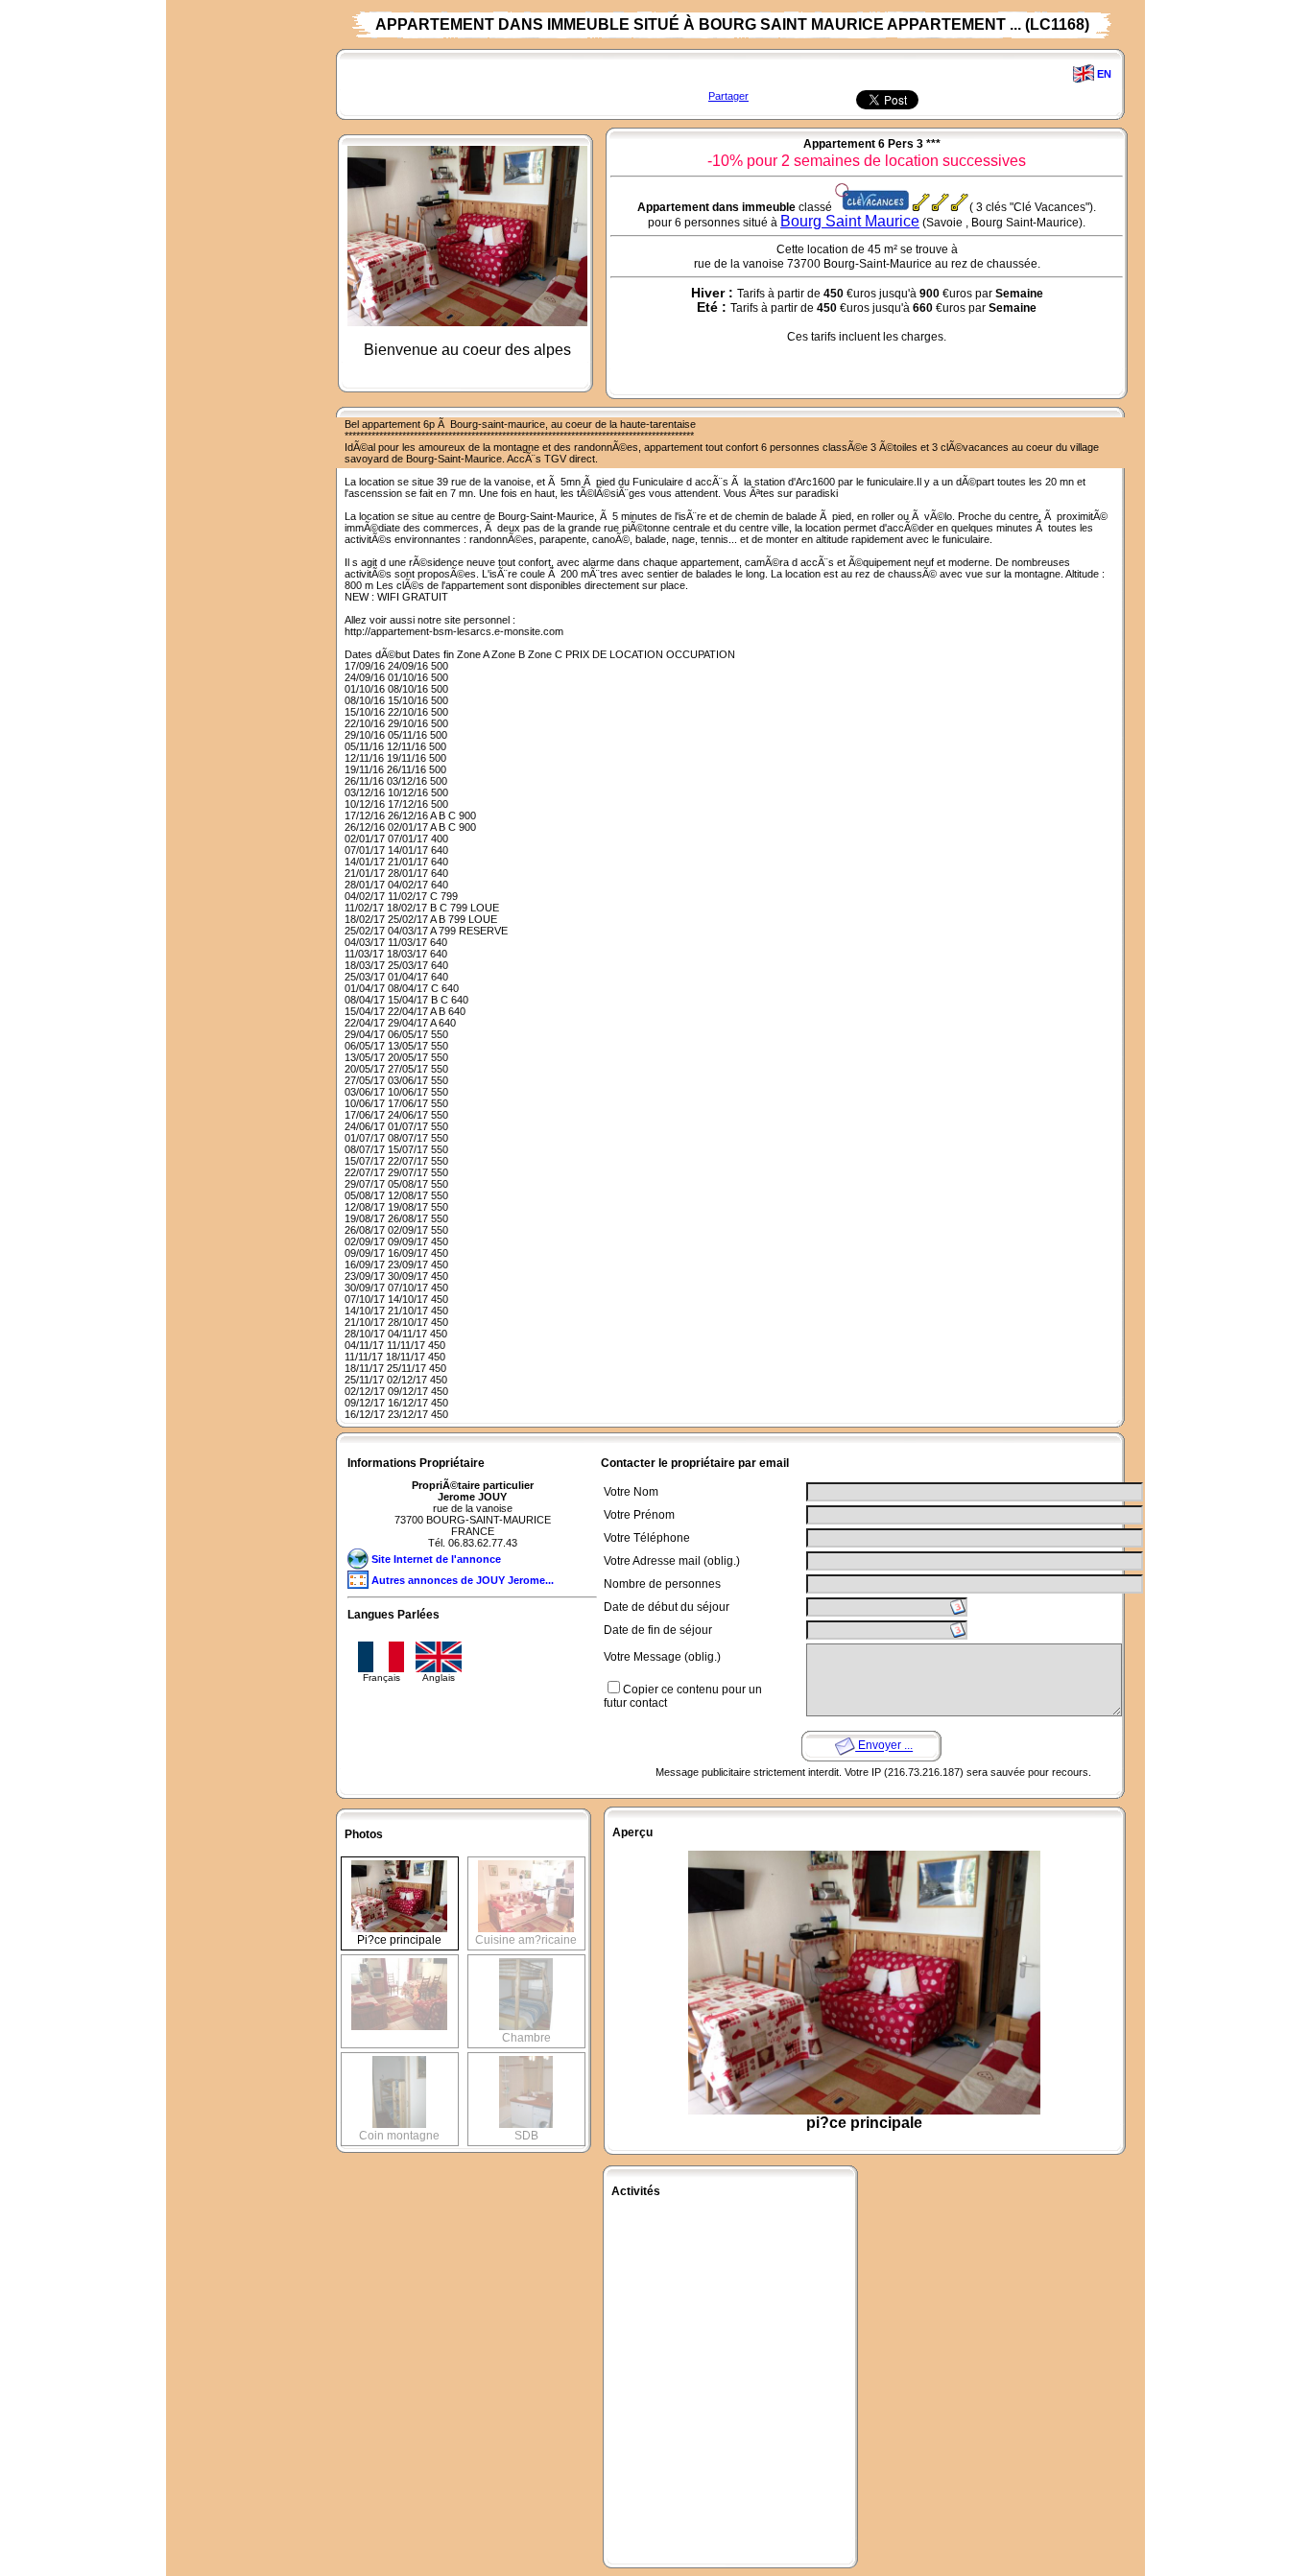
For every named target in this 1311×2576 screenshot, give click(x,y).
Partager (728, 96)
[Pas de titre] (399, 1964)
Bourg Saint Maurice (850, 221)
